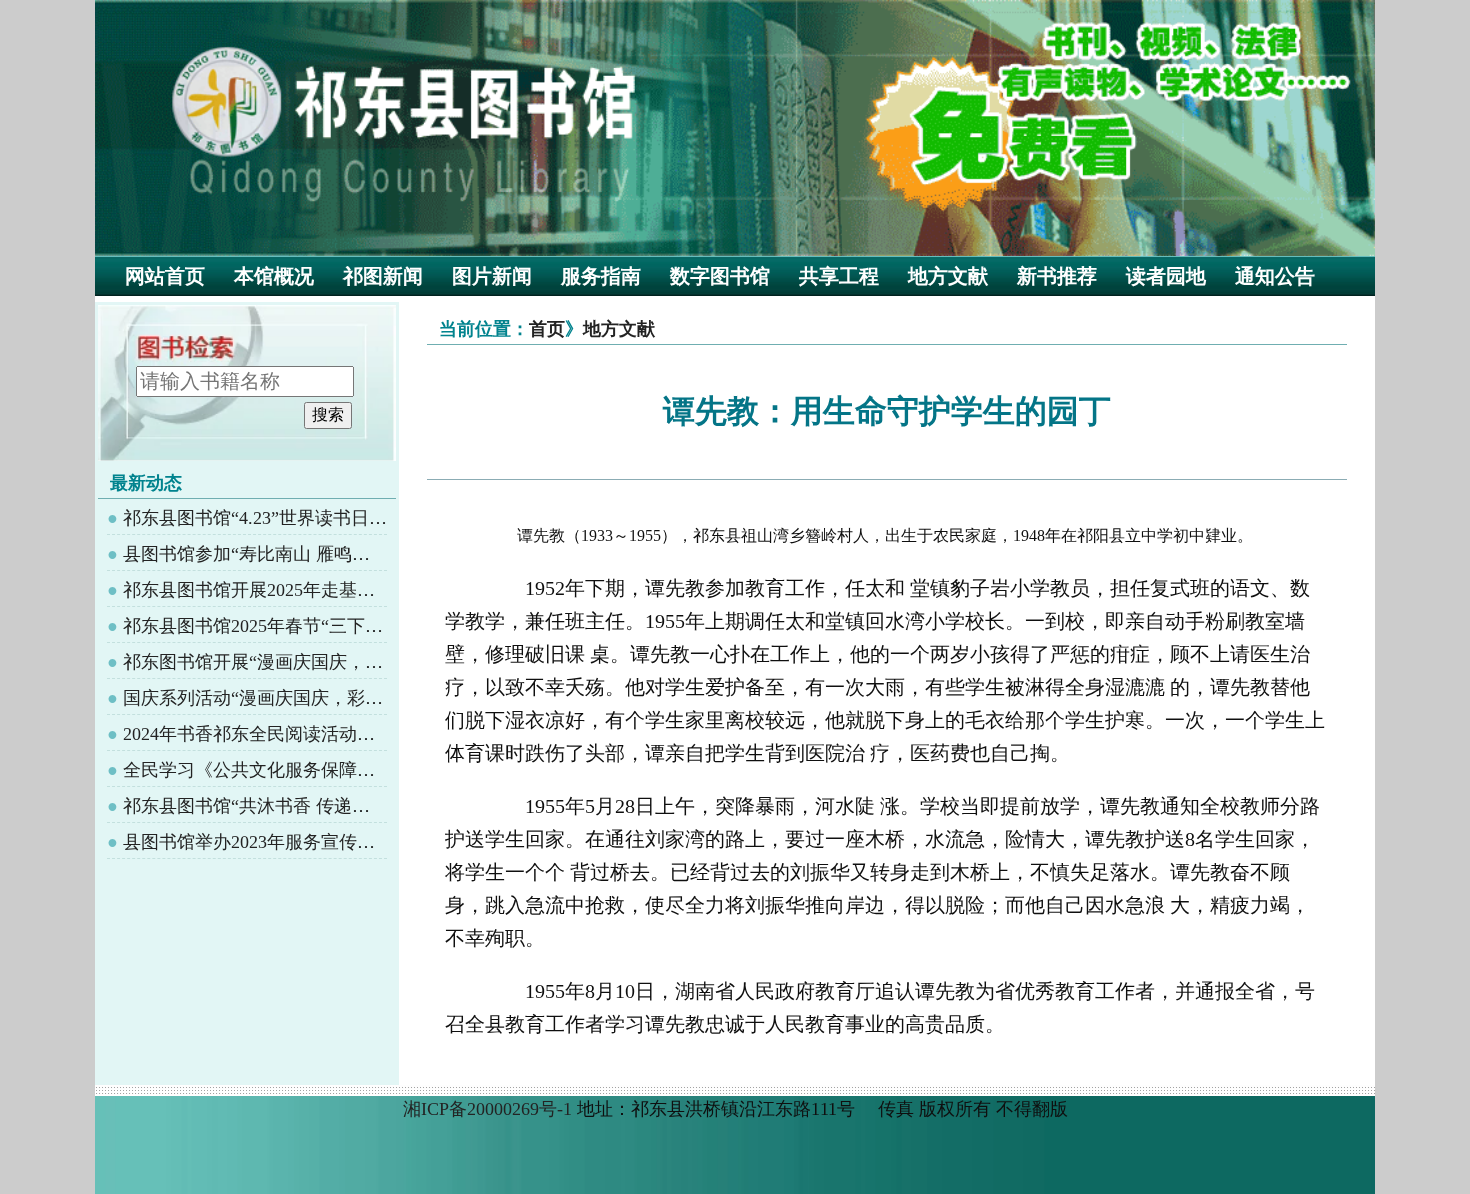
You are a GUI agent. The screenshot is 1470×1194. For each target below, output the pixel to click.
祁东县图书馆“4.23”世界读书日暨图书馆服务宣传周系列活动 (363, 518)
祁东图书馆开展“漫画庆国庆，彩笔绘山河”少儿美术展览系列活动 (383, 662)
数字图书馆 (720, 276)
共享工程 (839, 276)
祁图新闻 (383, 276)
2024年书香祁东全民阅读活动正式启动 (276, 734)
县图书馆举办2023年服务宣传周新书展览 (285, 842)
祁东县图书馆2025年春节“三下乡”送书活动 (293, 626)
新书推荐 (1057, 276)
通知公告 (1275, 276)
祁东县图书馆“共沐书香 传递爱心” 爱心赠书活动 (316, 806)
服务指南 (601, 276)
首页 (547, 329)
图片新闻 (492, 276)
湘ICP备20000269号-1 (487, 1109)
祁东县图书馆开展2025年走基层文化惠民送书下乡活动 (339, 590)
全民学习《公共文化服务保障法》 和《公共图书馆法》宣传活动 (377, 770)
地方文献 (948, 276)
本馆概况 (274, 276)
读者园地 (1166, 276)
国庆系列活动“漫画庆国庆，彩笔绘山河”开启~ (307, 698)
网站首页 (165, 276)
